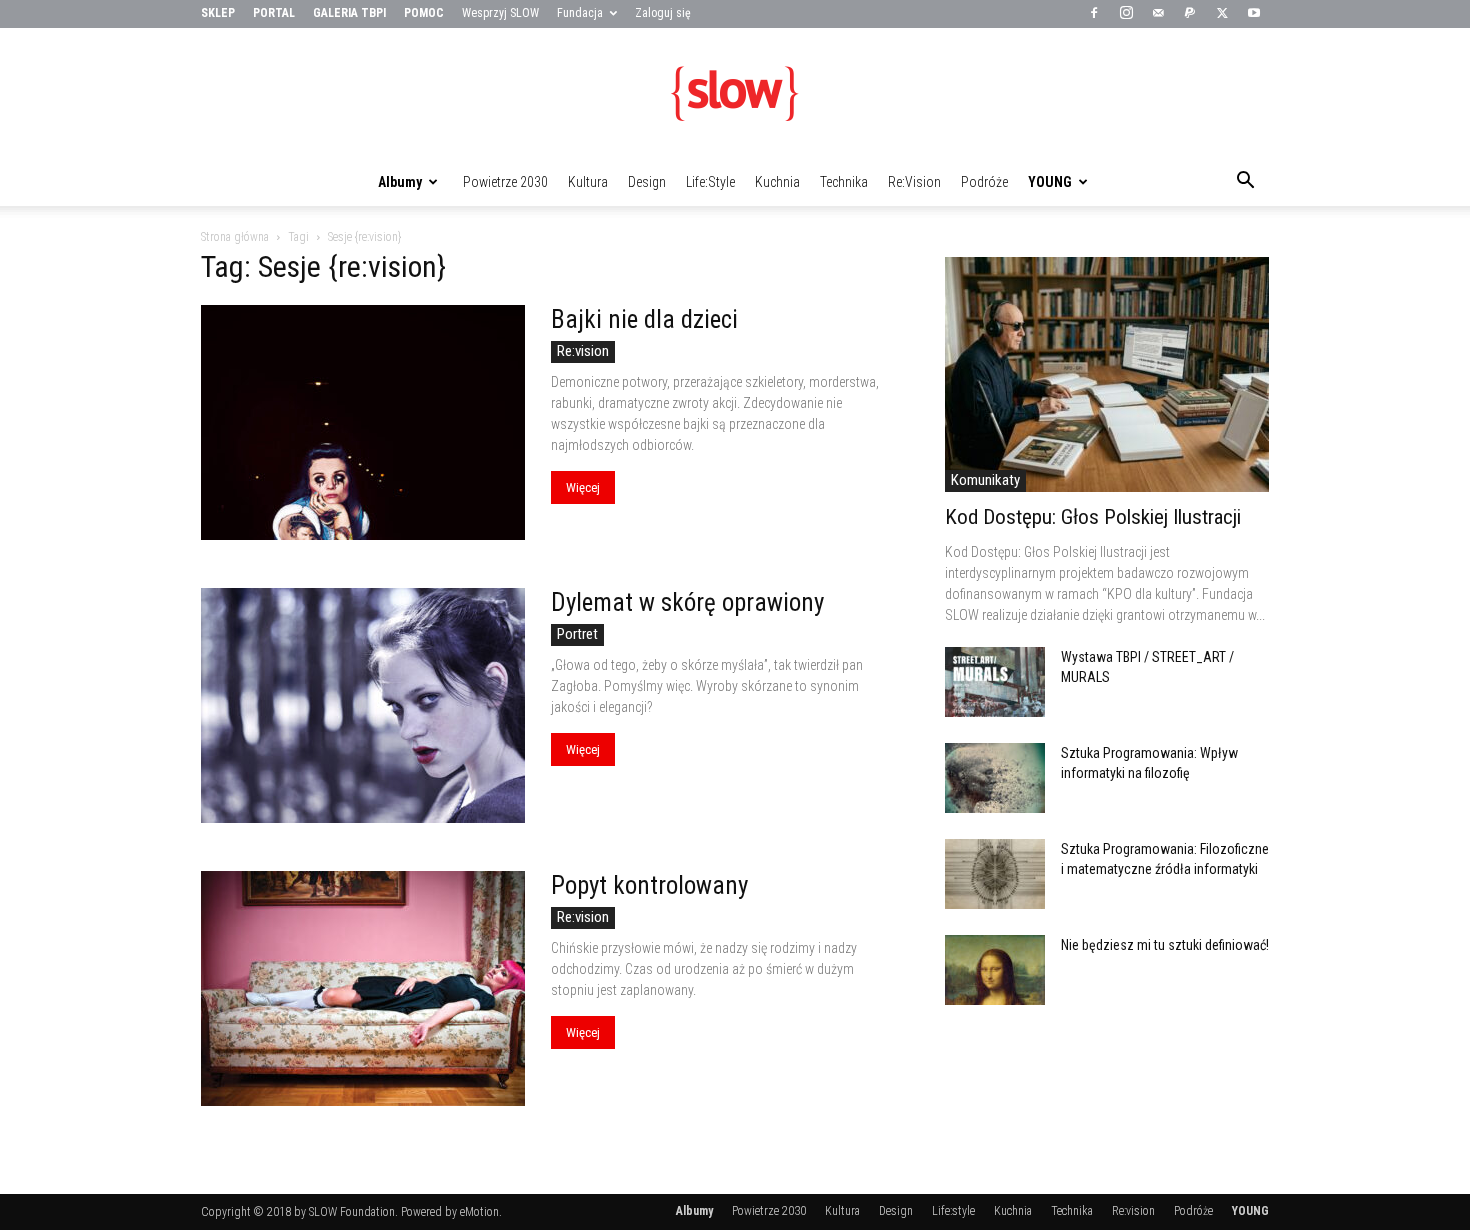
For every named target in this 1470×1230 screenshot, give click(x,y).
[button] (1245, 183)
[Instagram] (1126, 14)
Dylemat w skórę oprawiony (687, 602)
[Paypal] (1190, 14)
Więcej (583, 487)
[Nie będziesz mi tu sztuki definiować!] (995, 970)
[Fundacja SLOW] (735, 94)
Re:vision (914, 182)
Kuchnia (777, 182)
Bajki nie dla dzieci (644, 319)
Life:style (710, 182)
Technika (844, 182)
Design (647, 182)
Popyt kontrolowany (649, 885)
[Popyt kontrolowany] (363, 988)
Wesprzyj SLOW (500, 13)
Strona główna (235, 237)
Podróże (984, 182)
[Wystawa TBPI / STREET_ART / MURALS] (995, 682)
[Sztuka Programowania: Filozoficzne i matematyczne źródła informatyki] (995, 874)
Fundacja (580, 13)
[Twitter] (1222, 14)
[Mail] (1158, 14)
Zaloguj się (663, 13)
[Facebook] (1094, 14)
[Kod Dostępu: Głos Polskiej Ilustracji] (1107, 374)
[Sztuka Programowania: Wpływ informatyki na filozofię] (995, 778)
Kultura (588, 182)
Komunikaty (985, 480)
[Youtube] (1254, 14)
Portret (577, 634)
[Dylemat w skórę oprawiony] (363, 705)
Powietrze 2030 (505, 182)
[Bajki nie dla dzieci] (363, 422)
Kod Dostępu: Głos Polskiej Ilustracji (1093, 517)
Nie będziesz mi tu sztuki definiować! (1165, 945)
